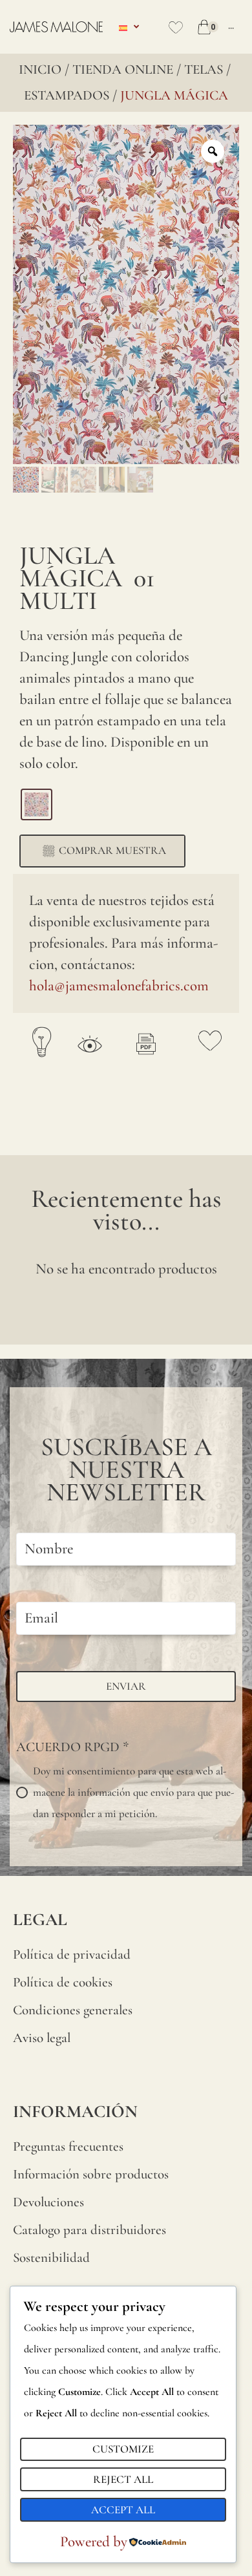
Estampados (67, 95)
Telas (204, 69)
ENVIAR (126, 1686)
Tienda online (123, 69)
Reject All (123, 2479)
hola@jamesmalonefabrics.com (119, 986)
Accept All (123, 2510)
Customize (123, 2449)
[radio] (37, 804)
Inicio (40, 69)
